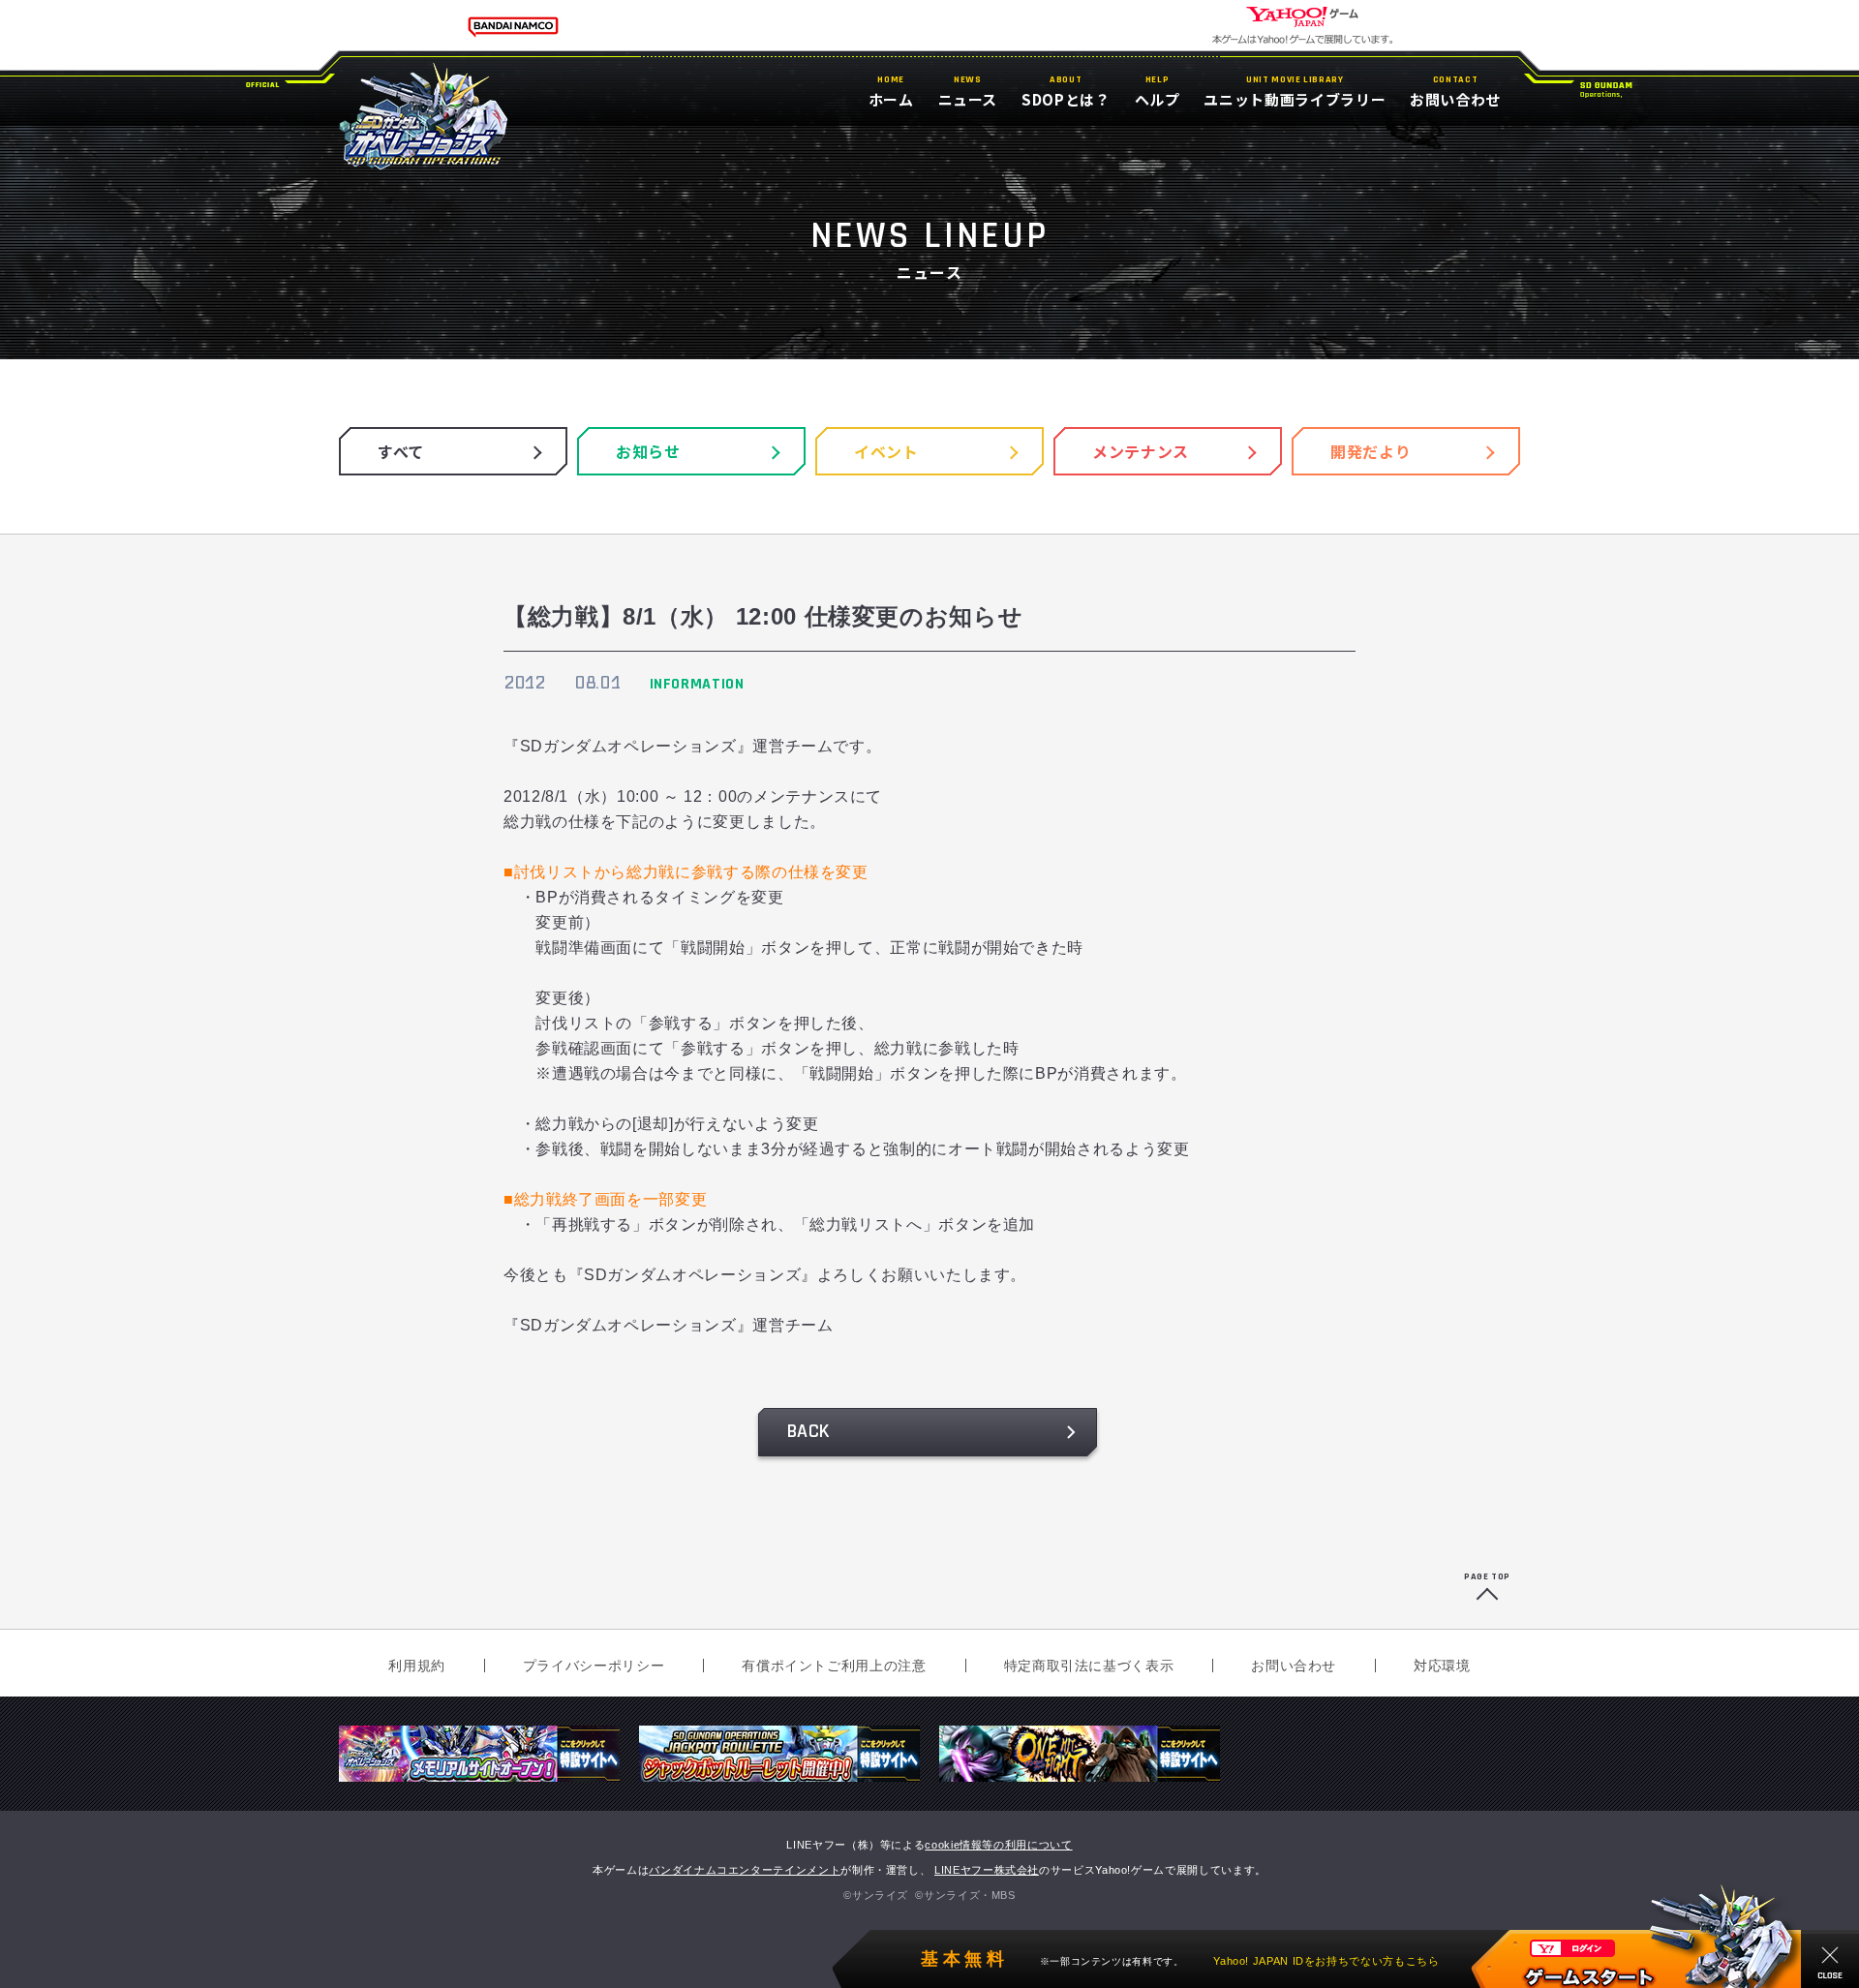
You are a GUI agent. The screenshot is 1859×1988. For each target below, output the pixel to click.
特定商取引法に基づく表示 (1089, 1666)
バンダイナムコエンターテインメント (745, 1870)
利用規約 (417, 1666)
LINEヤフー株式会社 (987, 1870)
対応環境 (1442, 1666)
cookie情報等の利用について (998, 1845)
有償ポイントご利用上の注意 (834, 1666)
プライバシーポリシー (594, 1666)
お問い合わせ (1294, 1666)
